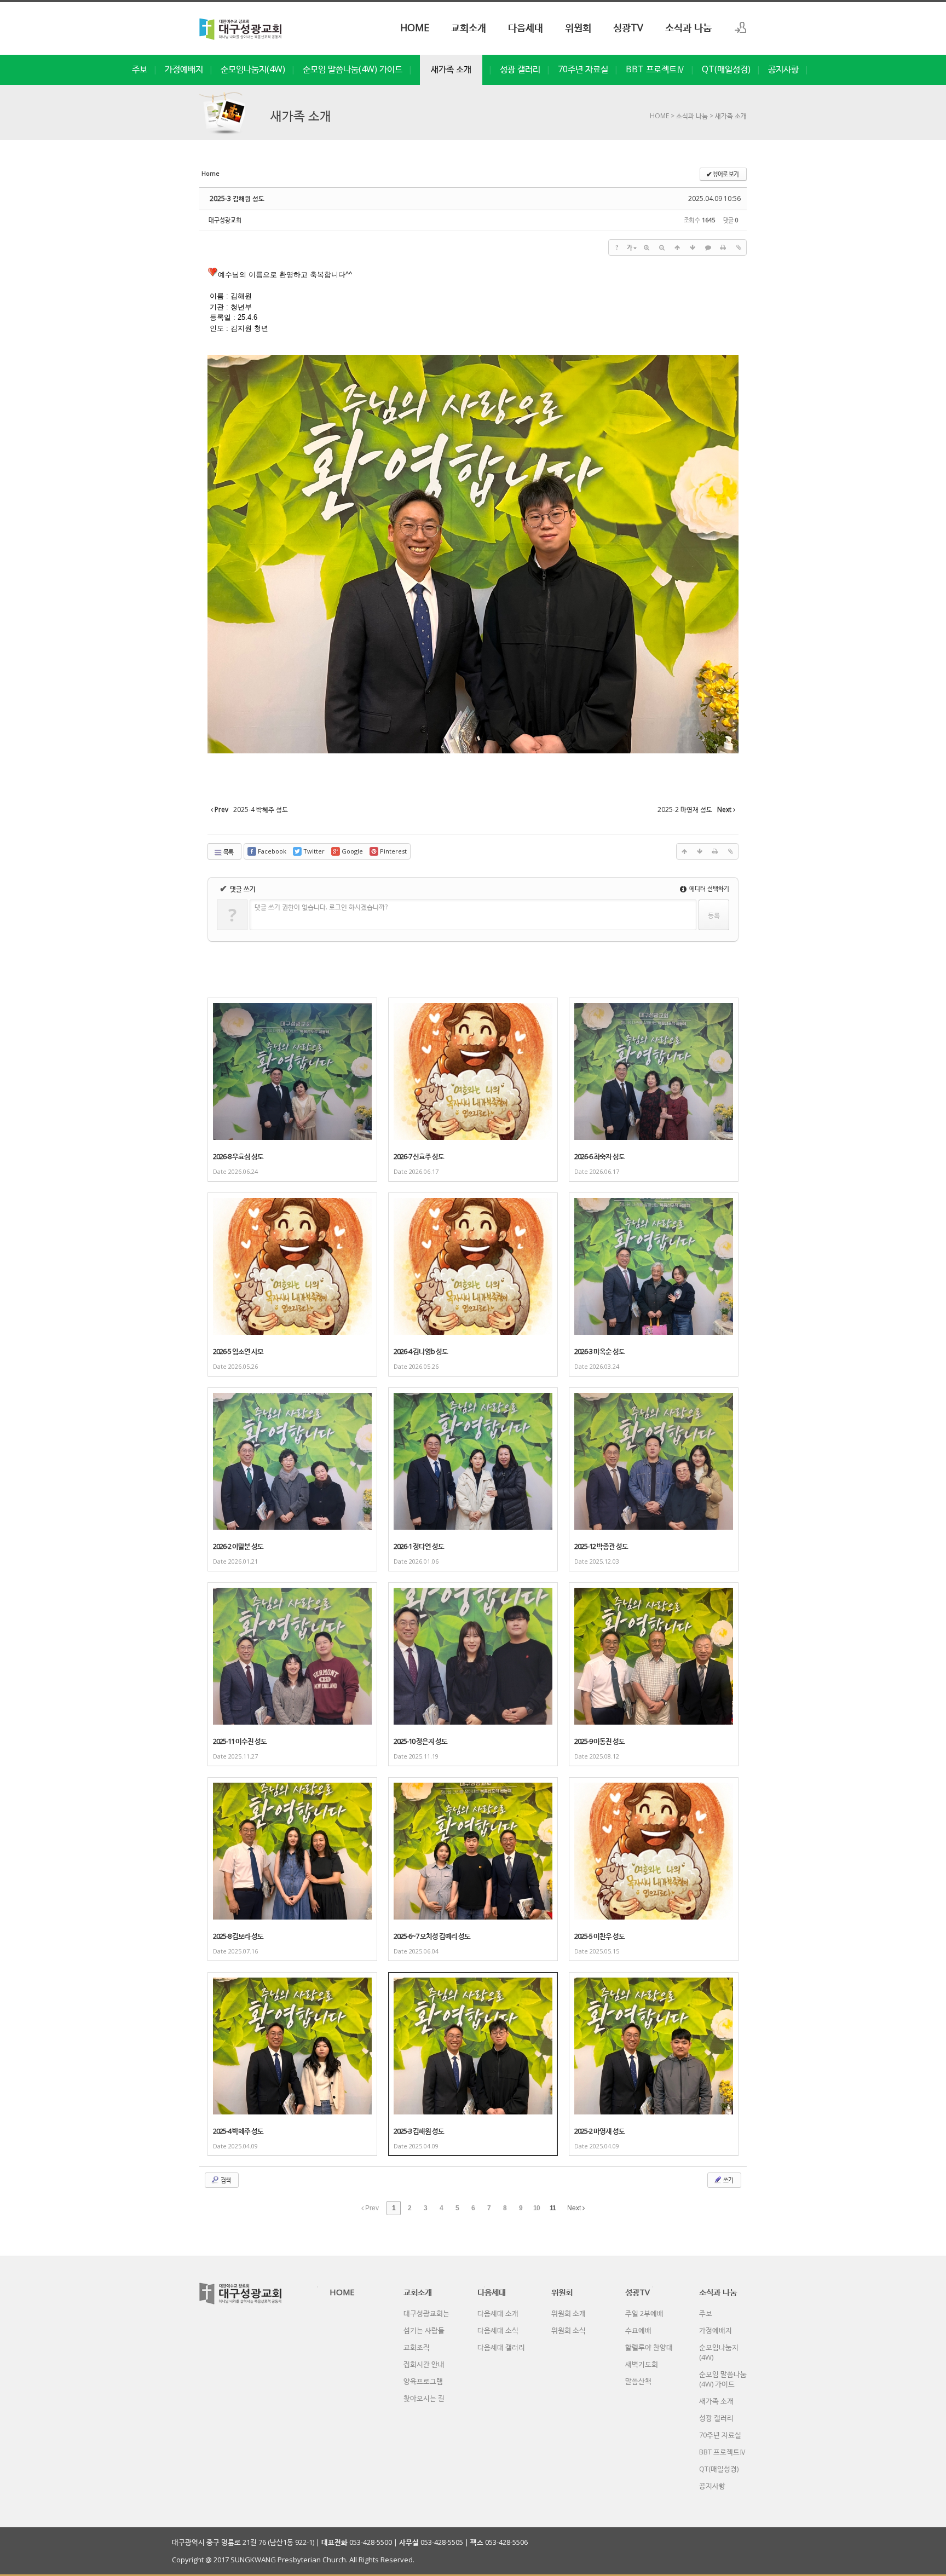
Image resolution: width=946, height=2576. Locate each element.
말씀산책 (638, 2381)
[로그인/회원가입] (741, 27)
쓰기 (728, 2180)
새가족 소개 (451, 69)
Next (575, 2208)
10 (537, 2208)
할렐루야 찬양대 (649, 2347)
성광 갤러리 (520, 69)
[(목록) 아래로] (693, 247)
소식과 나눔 (688, 27)
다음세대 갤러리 (501, 2347)
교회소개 (469, 27)
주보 (140, 69)
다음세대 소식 (498, 2330)
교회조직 (417, 2347)
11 (553, 2208)
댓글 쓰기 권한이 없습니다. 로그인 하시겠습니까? (321, 907)
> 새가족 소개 (727, 116)
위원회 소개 (569, 2313)
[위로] (677, 247)
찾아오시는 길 (424, 2398)
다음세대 (526, 27)
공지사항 (783, 69)
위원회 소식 (569, 2330)
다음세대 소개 (498, 2313)
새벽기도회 (642, 2364)
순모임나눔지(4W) (253, 69)
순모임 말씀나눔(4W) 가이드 (353, 69)
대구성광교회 (225, 220)
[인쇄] (723, 247)
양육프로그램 (423, 2381)
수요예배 (638, 2330)
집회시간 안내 (424, 2364)
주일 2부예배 (644, 2313)
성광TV (628, 27)
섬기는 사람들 (424, 2330)
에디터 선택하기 (708, 888)
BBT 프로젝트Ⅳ (655, 69)
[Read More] (292, 1090)
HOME (415, 27)
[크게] (647, 247)
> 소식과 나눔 (688, 116)
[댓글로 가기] (708, 247)
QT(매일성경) (726, 69)
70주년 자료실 (583, 69)
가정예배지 (184, 69)
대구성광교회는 (426, 2313)
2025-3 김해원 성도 (237, 198)
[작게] (662, 247)
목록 (228, 852)
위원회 (578, 27)
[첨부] (739, 247)
